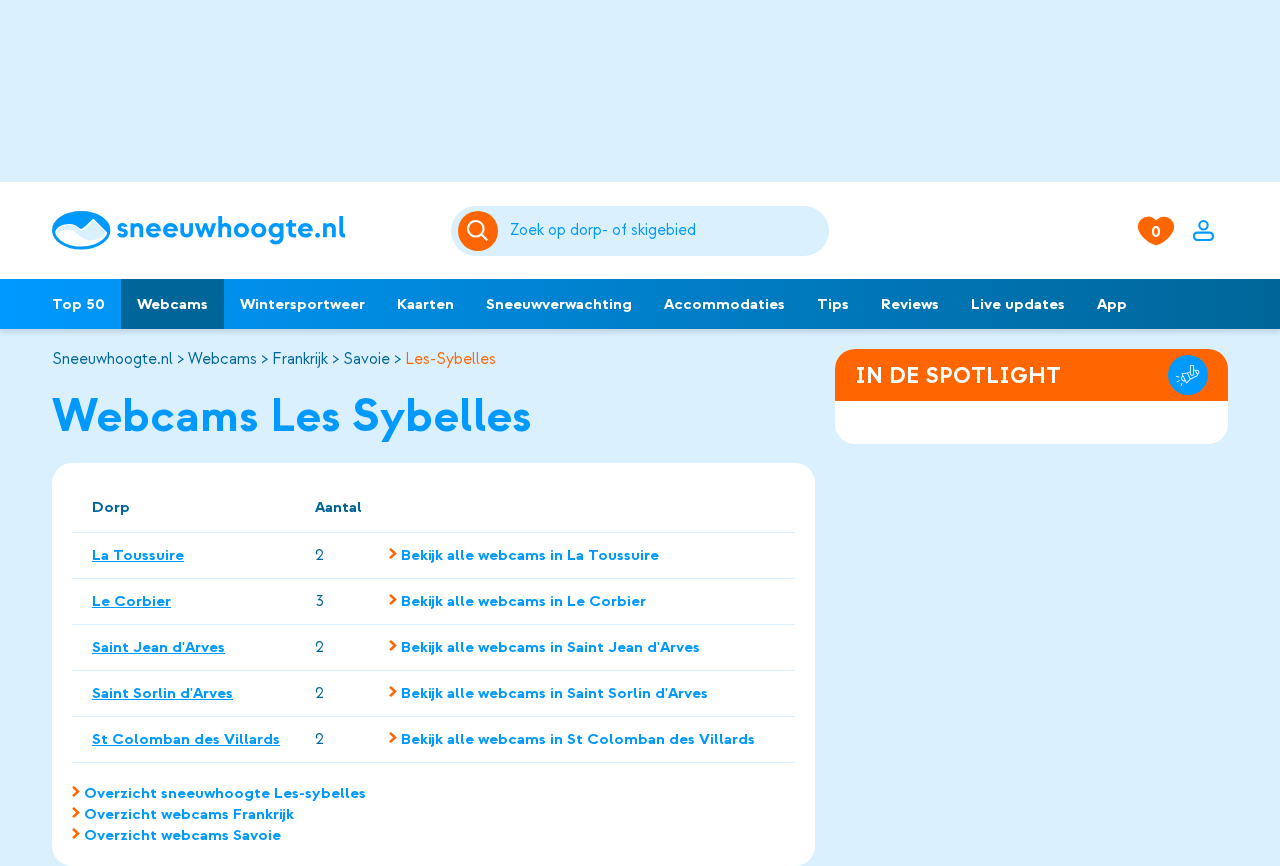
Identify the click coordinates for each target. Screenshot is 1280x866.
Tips (833, 304)
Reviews (910, 304)
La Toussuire (138, 555)
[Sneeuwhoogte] (241, 230)
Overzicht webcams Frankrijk (189, 814)
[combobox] (666, 231)
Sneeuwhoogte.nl (112, 359)
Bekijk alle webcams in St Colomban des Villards (578, 739)
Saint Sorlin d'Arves (162, 693)
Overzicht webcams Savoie (182, 835)
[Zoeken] (666, 231)
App (1112, 304)
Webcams (172, 304)
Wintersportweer (302, 304)
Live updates (1018, 304)
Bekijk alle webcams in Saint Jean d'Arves (550, 647)
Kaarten (425, 304)
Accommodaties (724, 304)
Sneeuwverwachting (559, 304)
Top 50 (78, 304)
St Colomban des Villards (186, 739)
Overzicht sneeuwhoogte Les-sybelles (225, 793)
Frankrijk (300, 359)
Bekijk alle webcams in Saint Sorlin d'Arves (554, 693)
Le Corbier (131, 601)
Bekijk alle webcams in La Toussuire (530, 555)
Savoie (366, 359)
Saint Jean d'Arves (158, 647)
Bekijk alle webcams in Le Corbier (523, 601)
